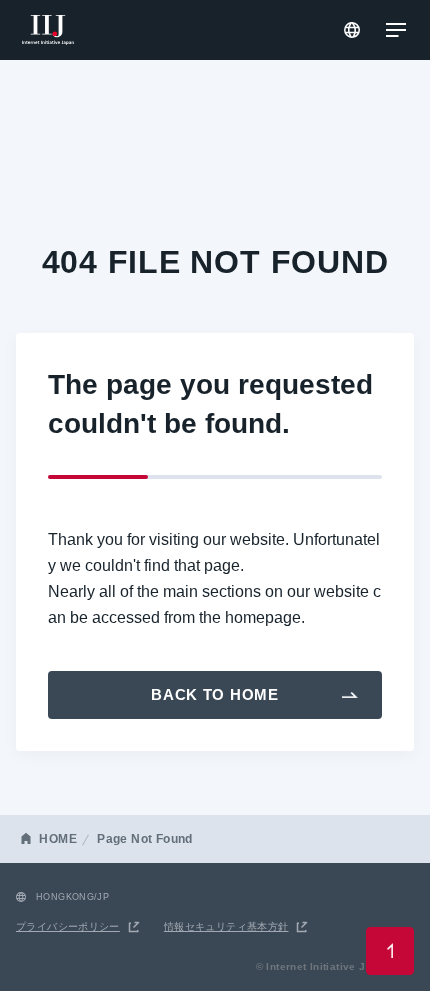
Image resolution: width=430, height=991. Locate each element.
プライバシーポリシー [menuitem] (68, 926)
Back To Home (215, 694)
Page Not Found (144, 839)
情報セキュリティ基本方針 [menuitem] (226, 926)
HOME (58, 839)
